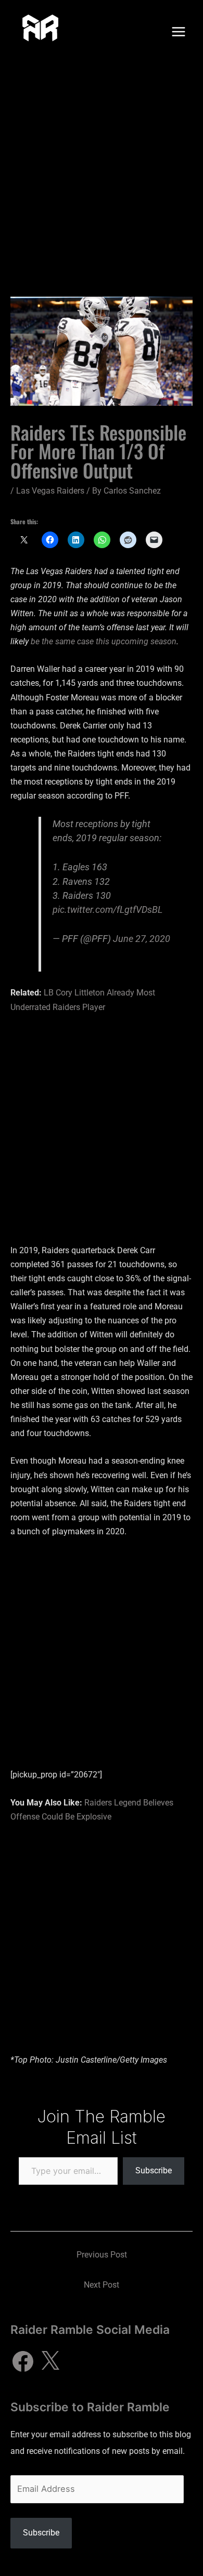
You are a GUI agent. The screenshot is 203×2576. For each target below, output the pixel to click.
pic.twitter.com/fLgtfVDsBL (107, 909)
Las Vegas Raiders (50, 491)
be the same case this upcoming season (104, 641)
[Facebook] (23, 2361)
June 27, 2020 (142, 939)
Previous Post (102, 2255)
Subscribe (154, 2170)
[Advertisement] (102, 170)
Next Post (102, 2285)
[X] (50, 2361)
